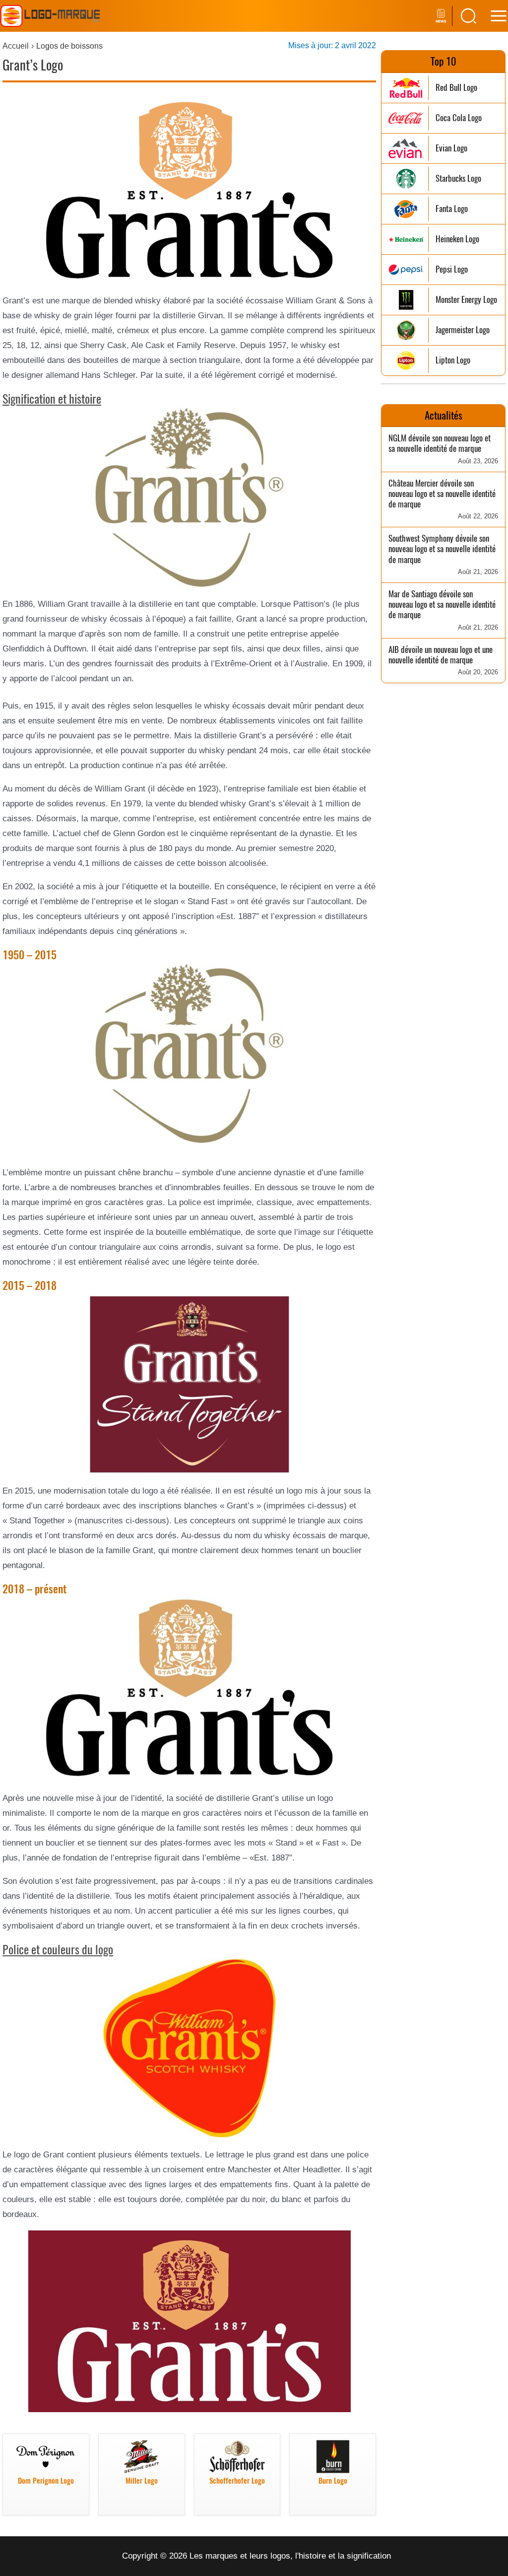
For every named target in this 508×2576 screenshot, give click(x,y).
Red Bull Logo (456, 88)
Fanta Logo (452, 209)
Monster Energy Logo (466, 300)
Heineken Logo (457, 239)
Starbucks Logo (458, 179)
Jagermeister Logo (463, 330)
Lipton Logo (453, 360)
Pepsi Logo (452, 269)
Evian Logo (451, 148)
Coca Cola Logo (459, 118)
